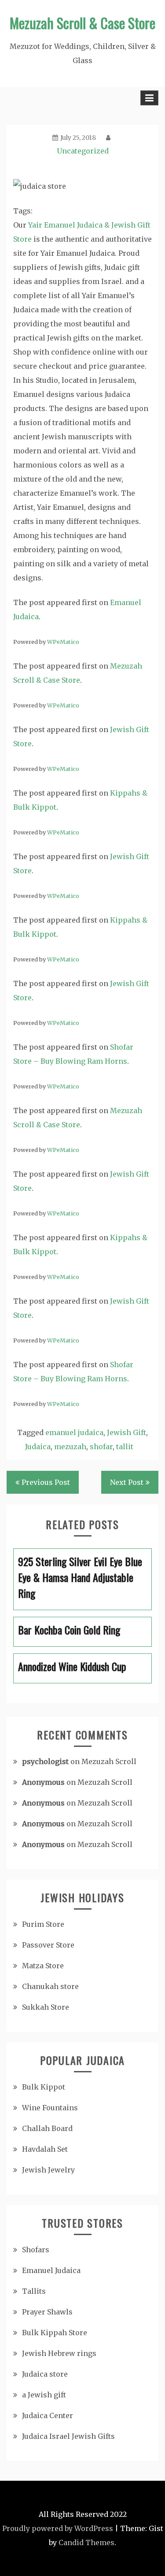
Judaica (38, 1447)
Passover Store (48, 1945)
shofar (101, 1447)
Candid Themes (86, 2542)
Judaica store (45, 2374)
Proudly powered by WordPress (58, 2528)
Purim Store (43, 1924)
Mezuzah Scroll (109, 1761)
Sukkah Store (46, 2007)
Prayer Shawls (47, 2312)
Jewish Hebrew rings (59, 2353)
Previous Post (46, 1482)
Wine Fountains (50, 2108)
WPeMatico (63, 642)
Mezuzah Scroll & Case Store (82, 23)
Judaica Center (48, 2415)
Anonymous (43, 1782)
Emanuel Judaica (51, 2270)
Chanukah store (50, 1986)
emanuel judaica (74, 1432)
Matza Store (43, 1966)
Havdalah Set (45, 2149)
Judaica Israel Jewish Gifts (68, 2436)
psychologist (45, 1761)
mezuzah (70, 1447)
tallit (125, 1447)
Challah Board (47, 2128)
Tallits (34, 2291)
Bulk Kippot (44, 2087)
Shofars (36, 2250)
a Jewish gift (44, 2395)
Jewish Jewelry (48, 2170)
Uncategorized (83, 151)
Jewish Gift (126, 1432)
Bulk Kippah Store (55, 2333)
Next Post (127, 1482)
